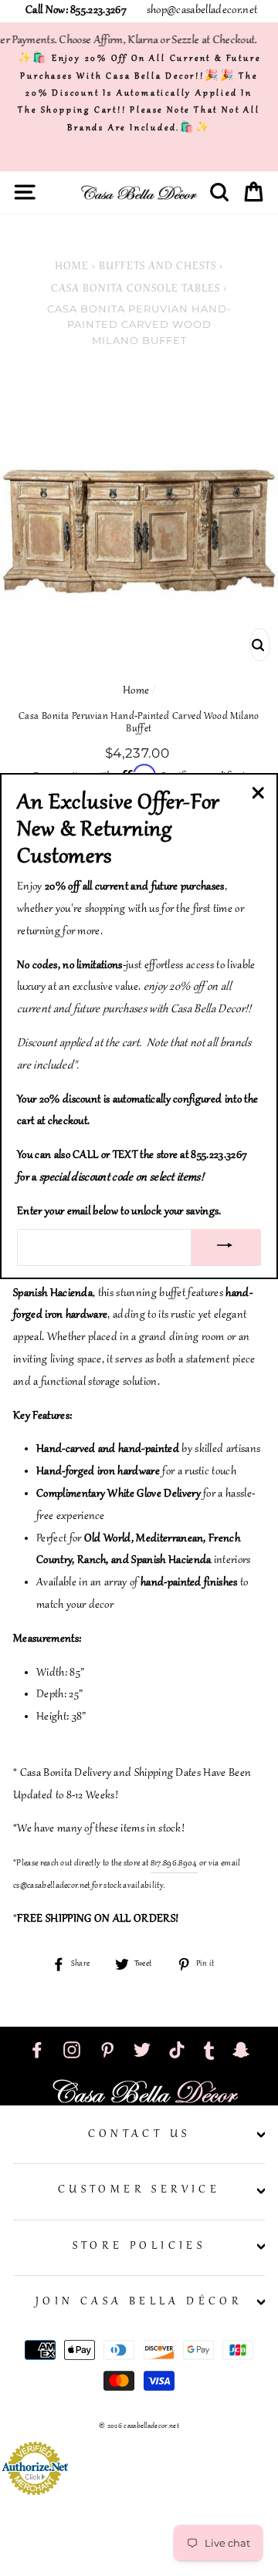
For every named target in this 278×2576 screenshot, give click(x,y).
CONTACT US (139, 2135)
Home (72, 267)
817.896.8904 (174, 1863)
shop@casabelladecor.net (202, 11)
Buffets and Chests (158, 267)
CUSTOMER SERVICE (139, 2190)
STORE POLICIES (139, 2247)
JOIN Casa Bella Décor (139, 2302)
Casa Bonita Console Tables (136, 289)
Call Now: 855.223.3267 (76, 11)
